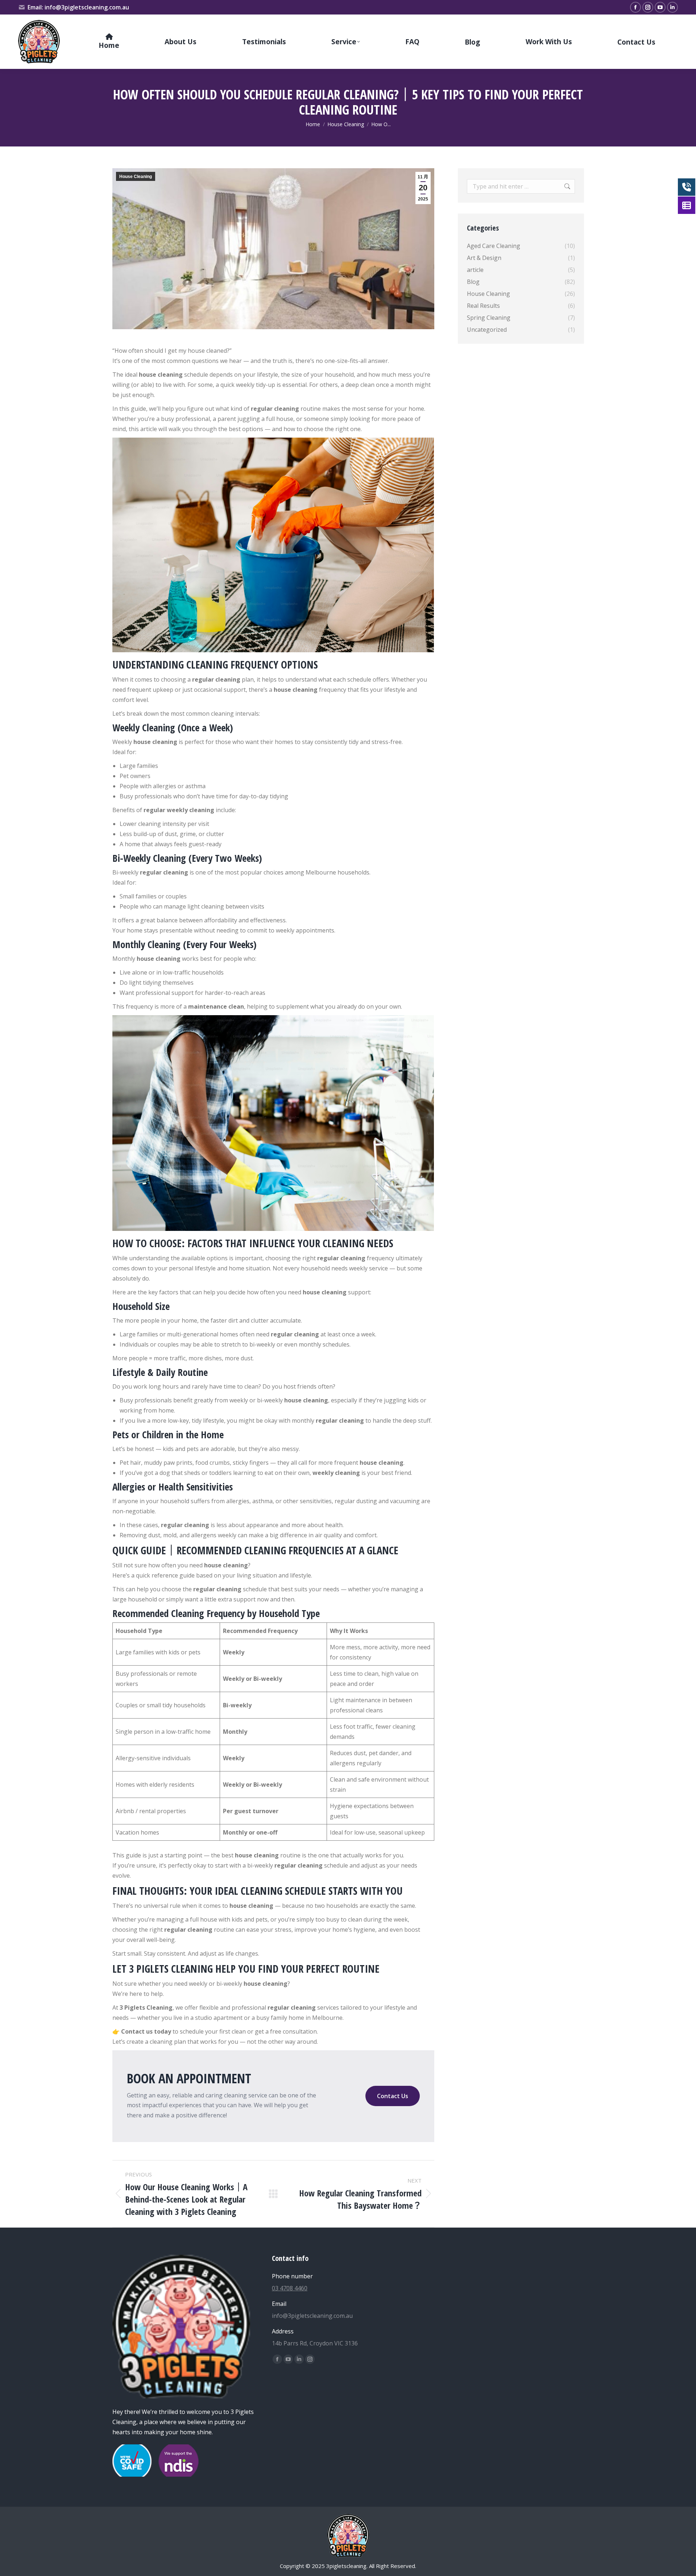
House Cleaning (136, 177)
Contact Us (393, 2096)
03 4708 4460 (290, 2288)
